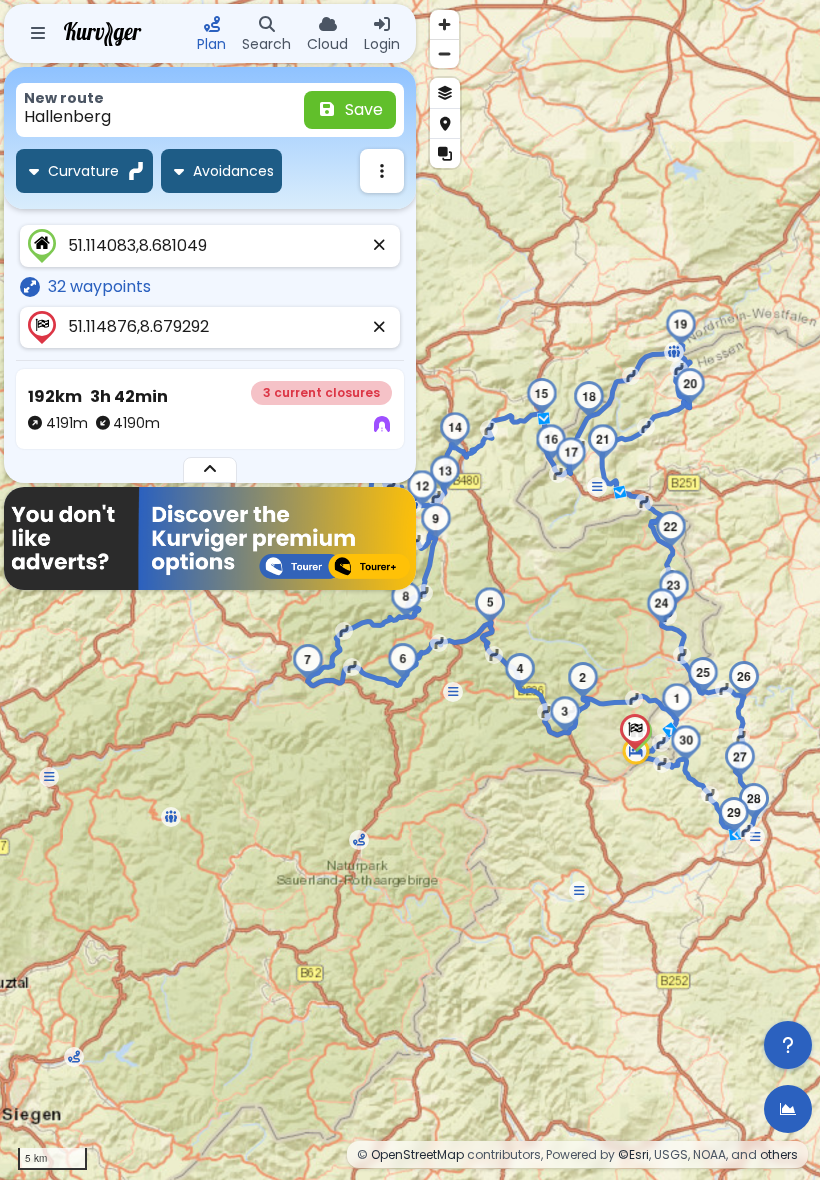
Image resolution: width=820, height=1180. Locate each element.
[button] (677, 701)
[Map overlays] (445, 153)
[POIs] (445, 123)
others (779, 1154)
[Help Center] (788, 1045)
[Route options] (382, 171)
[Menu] (38, 34)
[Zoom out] (444, 53)
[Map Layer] (445, 93)
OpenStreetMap (417, 1154)
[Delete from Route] (380, 246)
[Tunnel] (382, 425)
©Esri (633, 1154)
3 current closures (321, 392)
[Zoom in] (444, 24)
